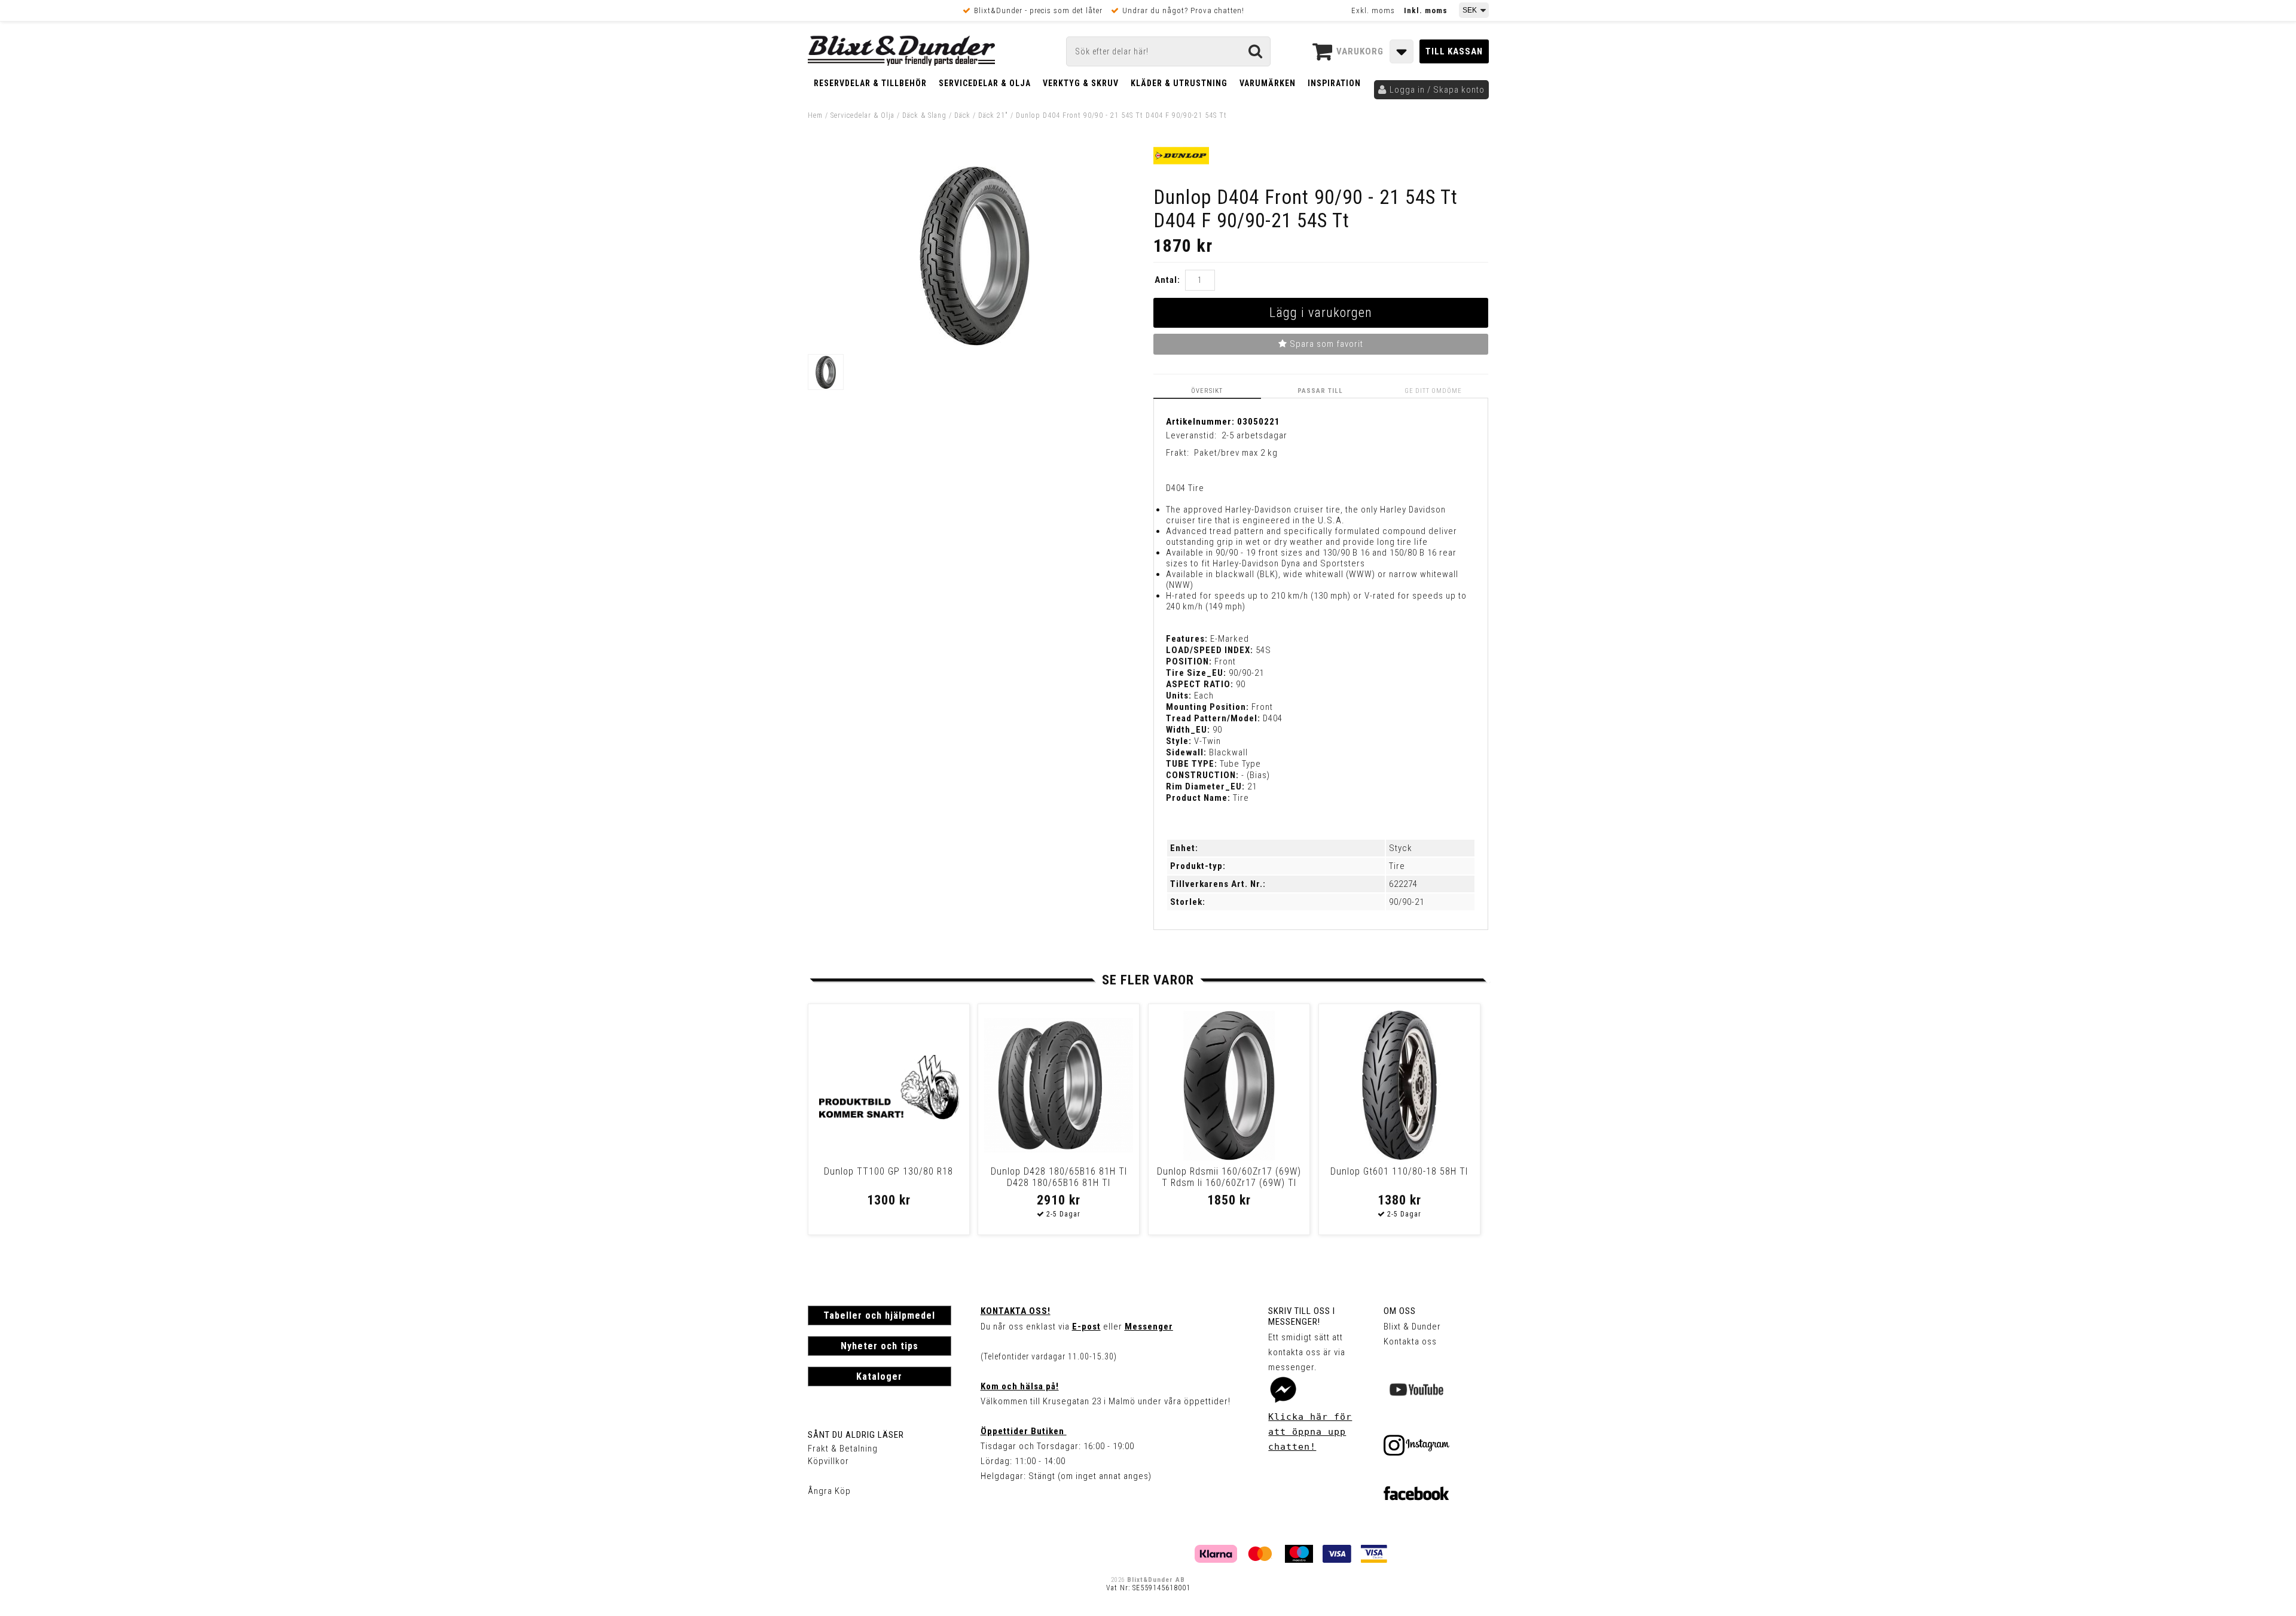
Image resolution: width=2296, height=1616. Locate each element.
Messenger (1149, 1327)
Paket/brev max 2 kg (1236, 453)
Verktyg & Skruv (1081, 83)
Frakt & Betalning (843, 1449)
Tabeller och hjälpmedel (879, 1315)
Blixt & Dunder (1412, 1327)
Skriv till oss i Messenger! (1302, 1316)
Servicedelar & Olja (985, 83)
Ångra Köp (829, 1491)
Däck (962, 115)
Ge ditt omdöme (1433, 391)
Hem (815, 115)
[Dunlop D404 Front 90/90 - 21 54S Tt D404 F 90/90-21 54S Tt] (975, 343)
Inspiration (1334, 83)
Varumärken (1268, 83)
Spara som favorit (1325, 344)
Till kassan (1454, 51)
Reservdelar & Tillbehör (870, 83)
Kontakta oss (1410, 1341)
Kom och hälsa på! (1020, 1386)
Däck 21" (993, 115)
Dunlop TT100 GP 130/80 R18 (889, 1171)
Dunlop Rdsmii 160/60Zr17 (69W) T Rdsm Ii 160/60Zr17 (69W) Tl (1229, 1177)
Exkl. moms (1373, 10)
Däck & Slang (924, 115)
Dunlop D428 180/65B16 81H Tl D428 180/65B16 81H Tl (1059, 1177)
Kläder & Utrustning (1179, 83)
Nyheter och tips (880, 1346)
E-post (1086, 1327)
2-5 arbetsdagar (1254, 435)
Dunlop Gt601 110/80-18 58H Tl (1399, 1171)
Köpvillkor (828, 1461)
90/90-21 (1407, 902)
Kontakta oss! (1016, 1311)
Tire (1397, 866)
